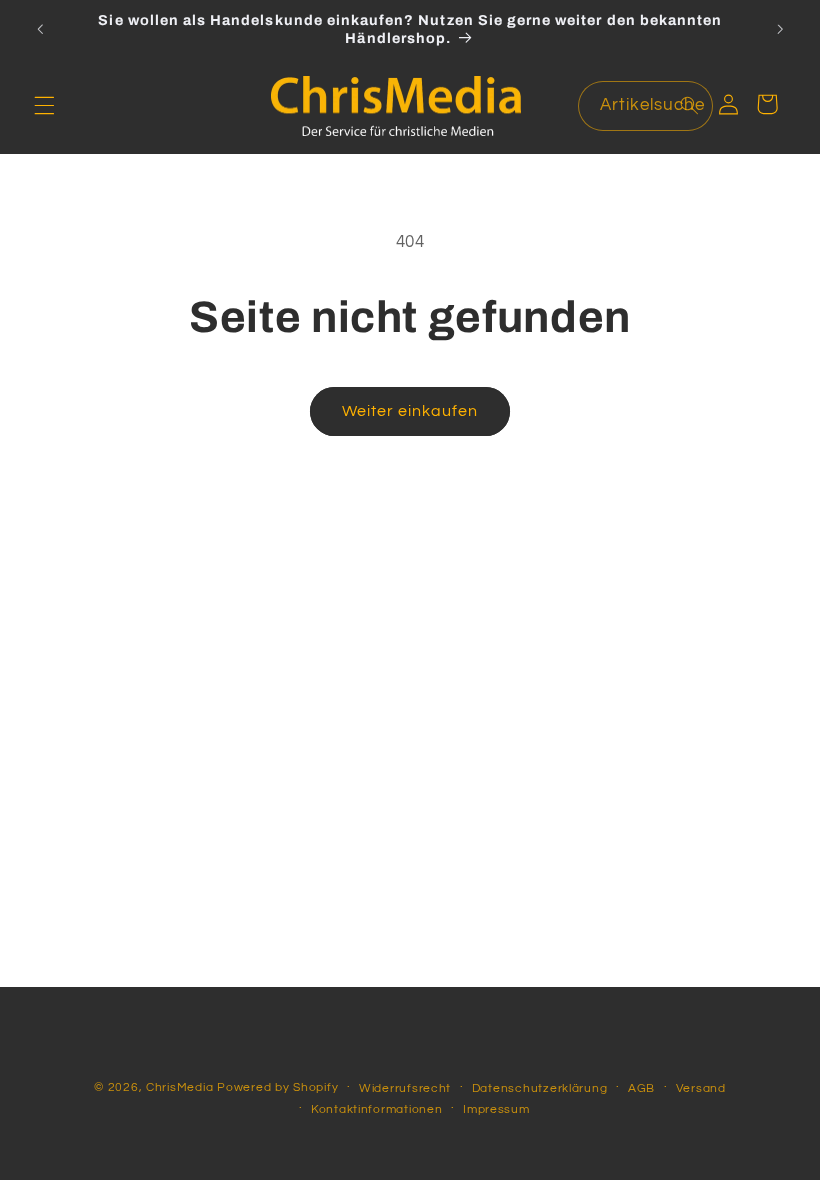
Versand (701, 1088)
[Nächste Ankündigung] (780, 29)
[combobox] (646, 105)
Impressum (496, 1109)
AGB (641, 1088)
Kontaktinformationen (377, 1109)
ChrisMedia (179, 1087)
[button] (44, 106)
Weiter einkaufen (410, 411)
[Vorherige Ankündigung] (40, 29)
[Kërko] (689, 105)
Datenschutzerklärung (540, 1088)
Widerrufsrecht (405, 1088)
